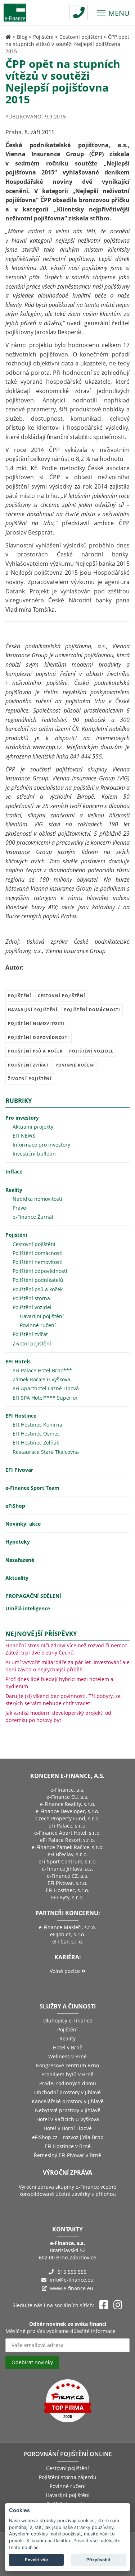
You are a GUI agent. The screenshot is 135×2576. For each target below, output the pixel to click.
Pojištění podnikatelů (38, 1280)
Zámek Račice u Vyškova (41, 1379)
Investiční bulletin (34, 1154)
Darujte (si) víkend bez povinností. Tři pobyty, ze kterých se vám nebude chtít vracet (63, 1700)
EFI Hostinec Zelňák (36, 1443)
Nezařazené (20, 1560)
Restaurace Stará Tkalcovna (46, 1452)
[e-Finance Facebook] (104, 2305)
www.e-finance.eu (72, 2288)
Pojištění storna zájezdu (68, 2477)
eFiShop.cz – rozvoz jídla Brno (68, 2137)
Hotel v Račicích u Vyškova (68, 2119)
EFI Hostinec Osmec (36, 1434)
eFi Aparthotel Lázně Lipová (46, 1388)
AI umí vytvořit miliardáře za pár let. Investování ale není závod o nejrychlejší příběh (67, 1666)
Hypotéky (18, 1542)
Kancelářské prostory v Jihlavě (68, 2101)
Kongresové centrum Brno (67, 2065)
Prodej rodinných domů (68, 2083)
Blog (22, 37)
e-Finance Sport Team (32, 1488)
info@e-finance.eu (72, 2280)
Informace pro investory (41, 1145)
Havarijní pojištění (33, 1010)
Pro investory (22, 1118)
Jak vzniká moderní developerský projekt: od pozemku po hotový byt (58, 1716)
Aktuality (17, 1578)
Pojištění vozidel (91, 1051)
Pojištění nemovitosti (36, 1023)
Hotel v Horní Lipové (68, 2128)
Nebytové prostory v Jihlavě (68, 2110)
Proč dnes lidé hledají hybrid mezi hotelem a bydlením (59, 1683)
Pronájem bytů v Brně (67, 2074)
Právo (19, 1208)
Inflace (14, 1172)
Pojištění (43, 37)
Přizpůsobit (98, 2560)
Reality (14, 1190)
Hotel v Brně (68, 2047)
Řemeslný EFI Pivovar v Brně (67, 2155)
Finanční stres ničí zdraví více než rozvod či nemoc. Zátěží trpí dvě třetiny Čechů (67, 1649)
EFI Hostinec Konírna (37, 1425)
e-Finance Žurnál (33, 1217)
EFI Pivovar (19, 1470)
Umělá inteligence (28, 1608)
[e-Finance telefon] (79, 13)
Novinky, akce (23, 1524)
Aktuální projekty (33, 1127)
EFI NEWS (24, 1136)
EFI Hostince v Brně (68, 2146)
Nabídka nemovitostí (37, 1199)
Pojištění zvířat (28, 1065)
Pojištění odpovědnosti (39, 1037)
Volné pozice (66, 1971)
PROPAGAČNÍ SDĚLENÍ (33, 1596)
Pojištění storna (31, 1298)
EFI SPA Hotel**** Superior (45, 1398)
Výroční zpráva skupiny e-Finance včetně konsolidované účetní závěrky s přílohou (67, 2190)
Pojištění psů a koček (35, 1051)
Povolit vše (36, 2560)
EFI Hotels (18, 1361)
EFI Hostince (21, 1416)
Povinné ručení (75, 1065)
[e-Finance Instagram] (118, 2305)
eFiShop (15, 1506)
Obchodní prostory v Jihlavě (67, 2092)
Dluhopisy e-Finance (68, 2020)
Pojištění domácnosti (92, 1010)
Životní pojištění (30, 1079)
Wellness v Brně (67, 2056)
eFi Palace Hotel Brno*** (42, 1370)
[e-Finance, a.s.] (8, 37)
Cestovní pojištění (81, 37)
